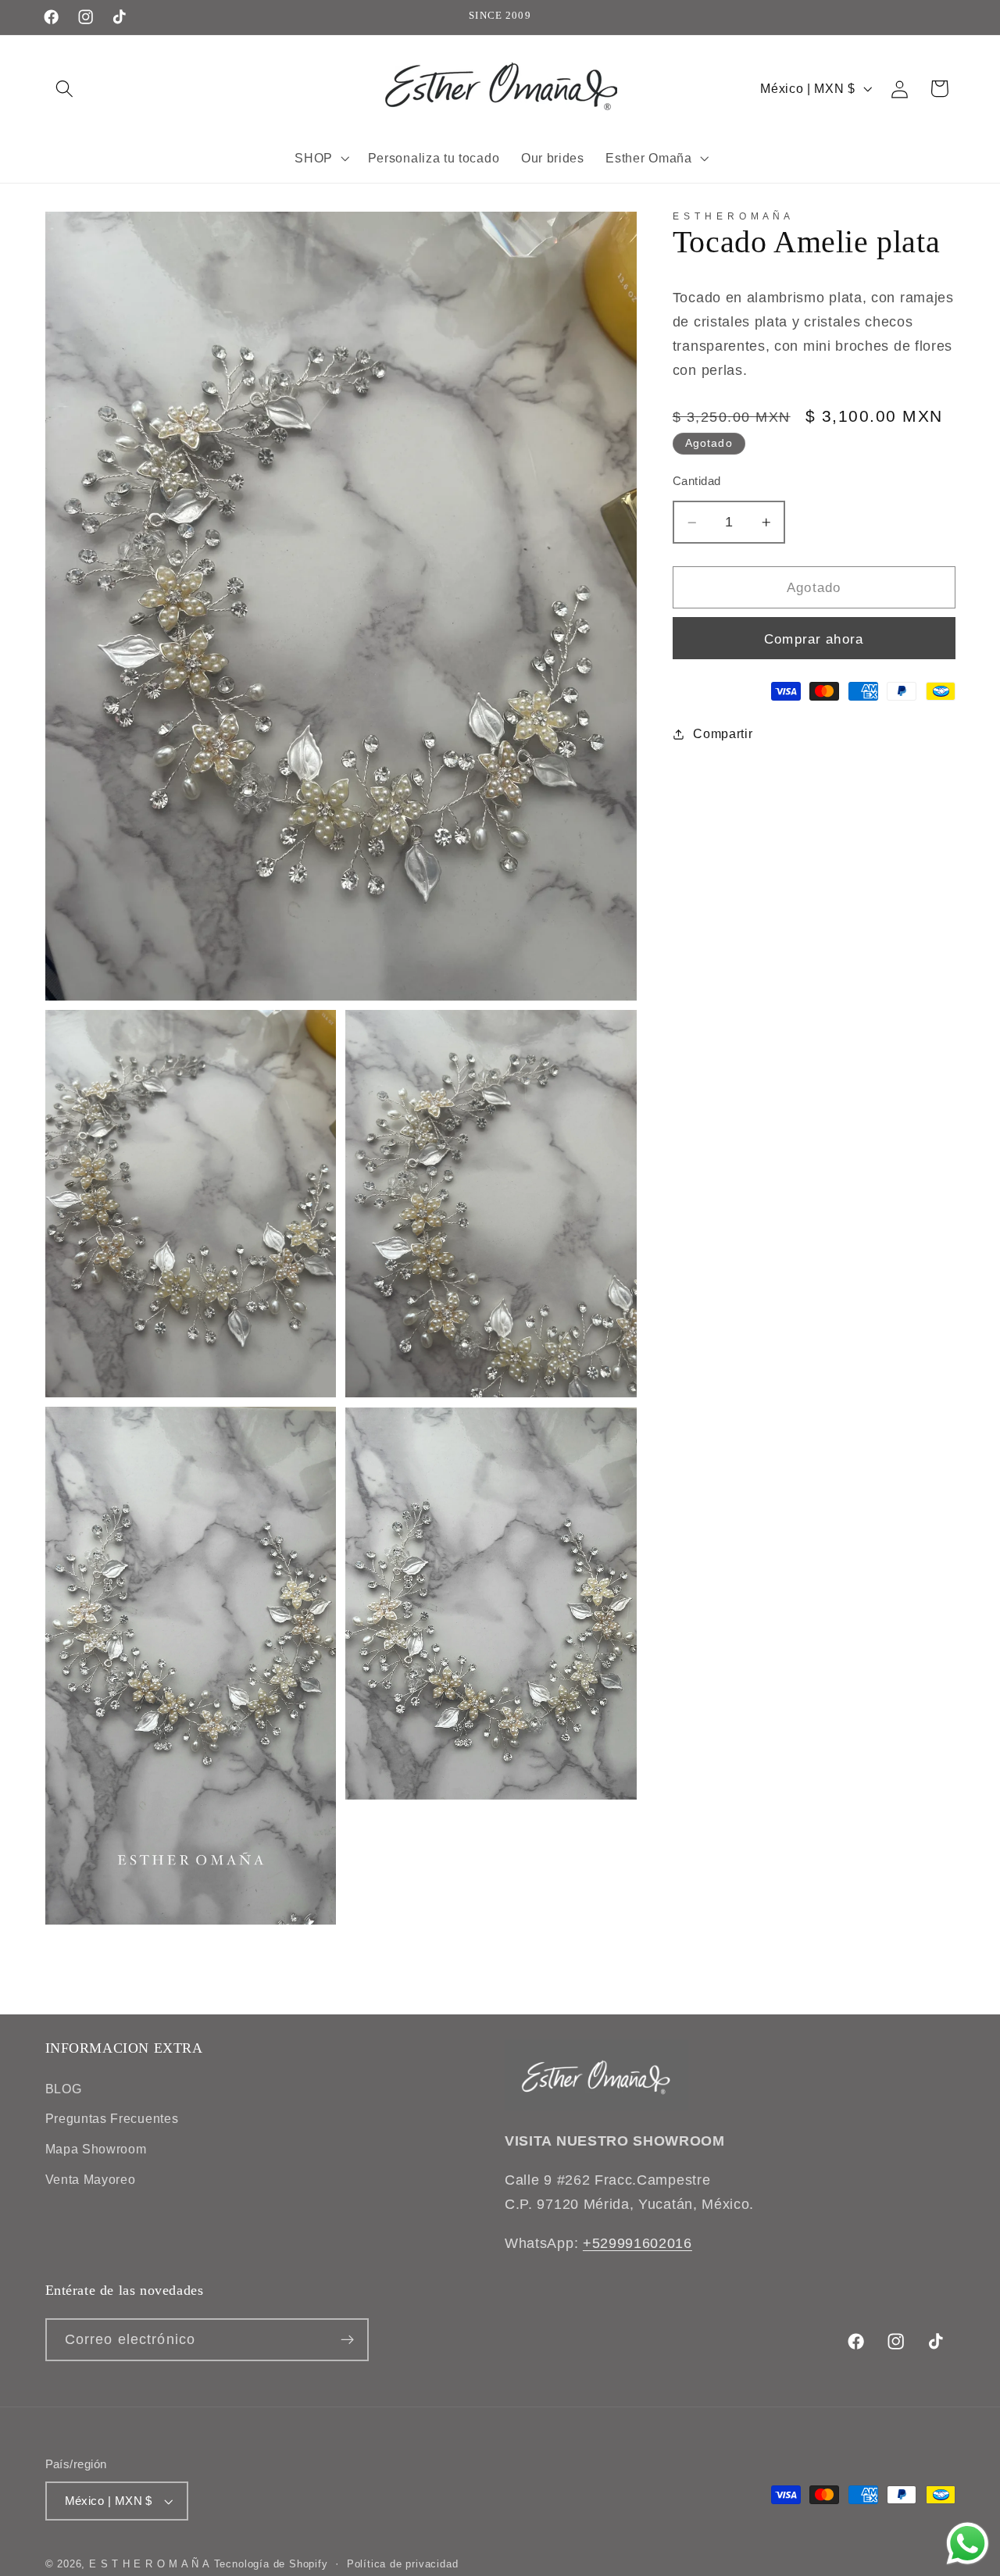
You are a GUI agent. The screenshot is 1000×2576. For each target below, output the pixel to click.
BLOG (64, 2089)
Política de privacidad (403, 2564)
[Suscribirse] (347, 2340)
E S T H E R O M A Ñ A (150, 2564)
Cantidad (697, 482)
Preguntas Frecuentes (112, 2118)
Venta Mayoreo (91, 2179)
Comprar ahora (814, 639)
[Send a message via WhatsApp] (968, 2544)
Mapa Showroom (96, 2149)
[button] (65, 89)
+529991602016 (637, 2243)
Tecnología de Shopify (271, 2564)
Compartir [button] (723, 733)
